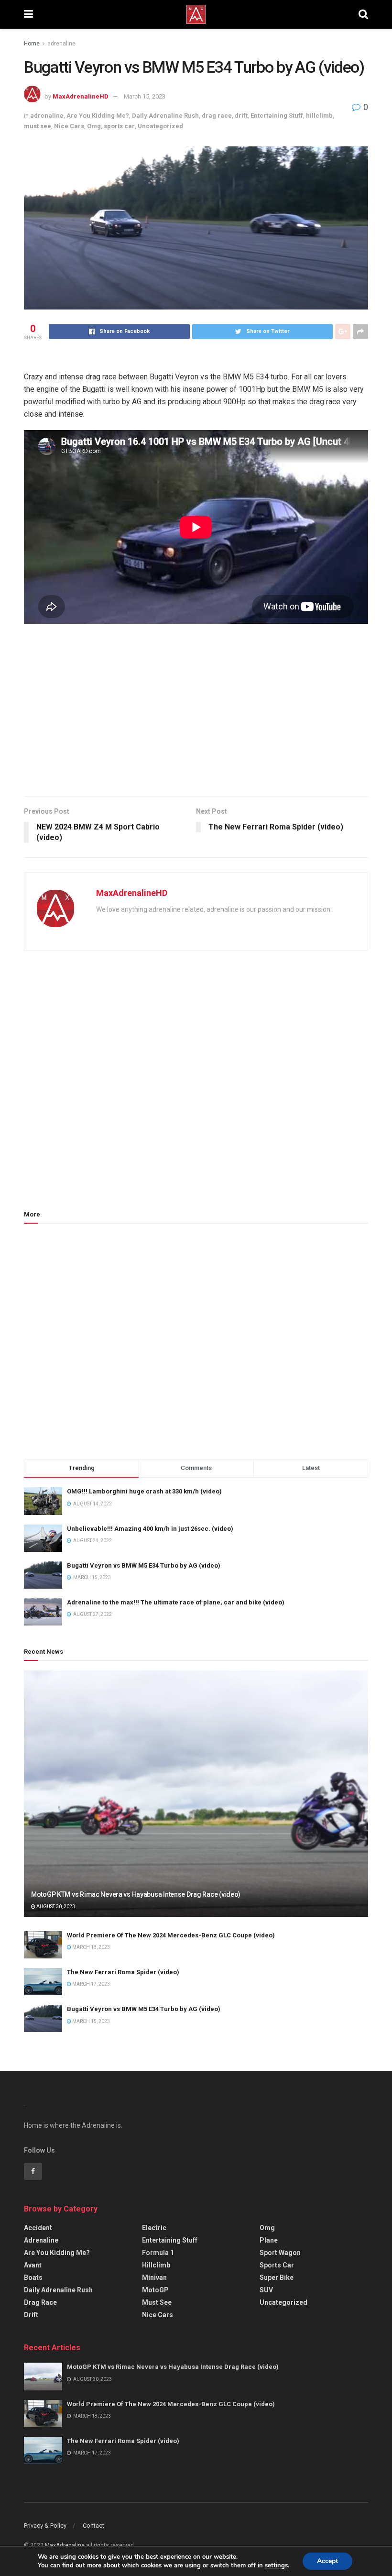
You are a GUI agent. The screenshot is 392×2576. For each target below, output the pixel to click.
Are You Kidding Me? (98, 116)
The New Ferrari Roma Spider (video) (123, 1972)
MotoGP (155, 2290)
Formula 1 (158, 2253)
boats (33, 2277)
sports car (119, 126)
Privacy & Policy (45, 2526)
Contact (93, 2526)
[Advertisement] (196, 715)
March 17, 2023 (91, 1984)
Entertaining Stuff (277, 116)
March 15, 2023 (145, 96)
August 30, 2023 (55, 1907)
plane (269, 2240)
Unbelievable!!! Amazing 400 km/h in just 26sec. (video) (150, 1529)
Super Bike (277, 2277)
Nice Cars (69, 126)
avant (33, 2265)
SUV (266, 2290)
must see (38, 126)
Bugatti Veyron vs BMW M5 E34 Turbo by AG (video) (144, 1565)
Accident (38, 2228)
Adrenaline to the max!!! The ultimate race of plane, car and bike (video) (176, 1602)
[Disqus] (196, 1085)
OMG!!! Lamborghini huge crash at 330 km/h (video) (144, 1491)
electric (154, 2228)
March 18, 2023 (91, 1947)
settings (276, 2565)
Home (32, 44)
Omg (94, 126)
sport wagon (280, 2253)
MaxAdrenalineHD (81, 96)
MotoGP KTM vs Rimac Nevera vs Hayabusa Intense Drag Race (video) (136, 1894)
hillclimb (319, 116)
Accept (327, 2561)
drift (241, 116)
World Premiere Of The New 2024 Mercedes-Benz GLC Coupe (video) (171, 1935)
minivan (154, 2277)
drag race (217, 116)
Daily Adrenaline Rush (165, 116)
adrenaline (61, 44)
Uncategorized (160, 126)
